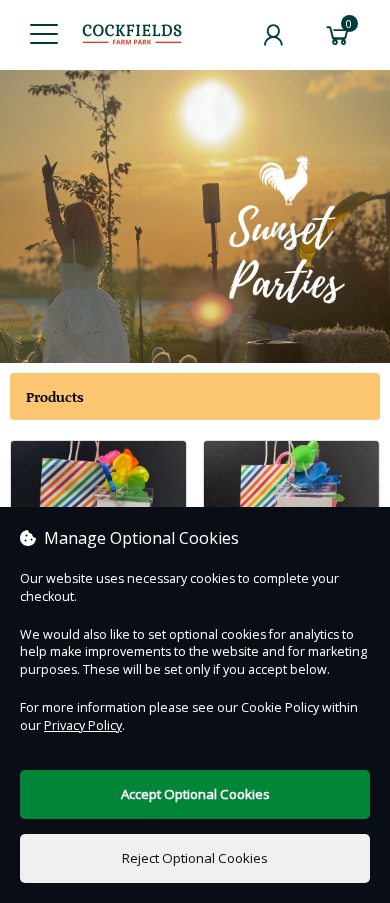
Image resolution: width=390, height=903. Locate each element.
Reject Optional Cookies (195, 858)
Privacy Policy (83, 725)
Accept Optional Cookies (195, 794)
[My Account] (273, 35)
